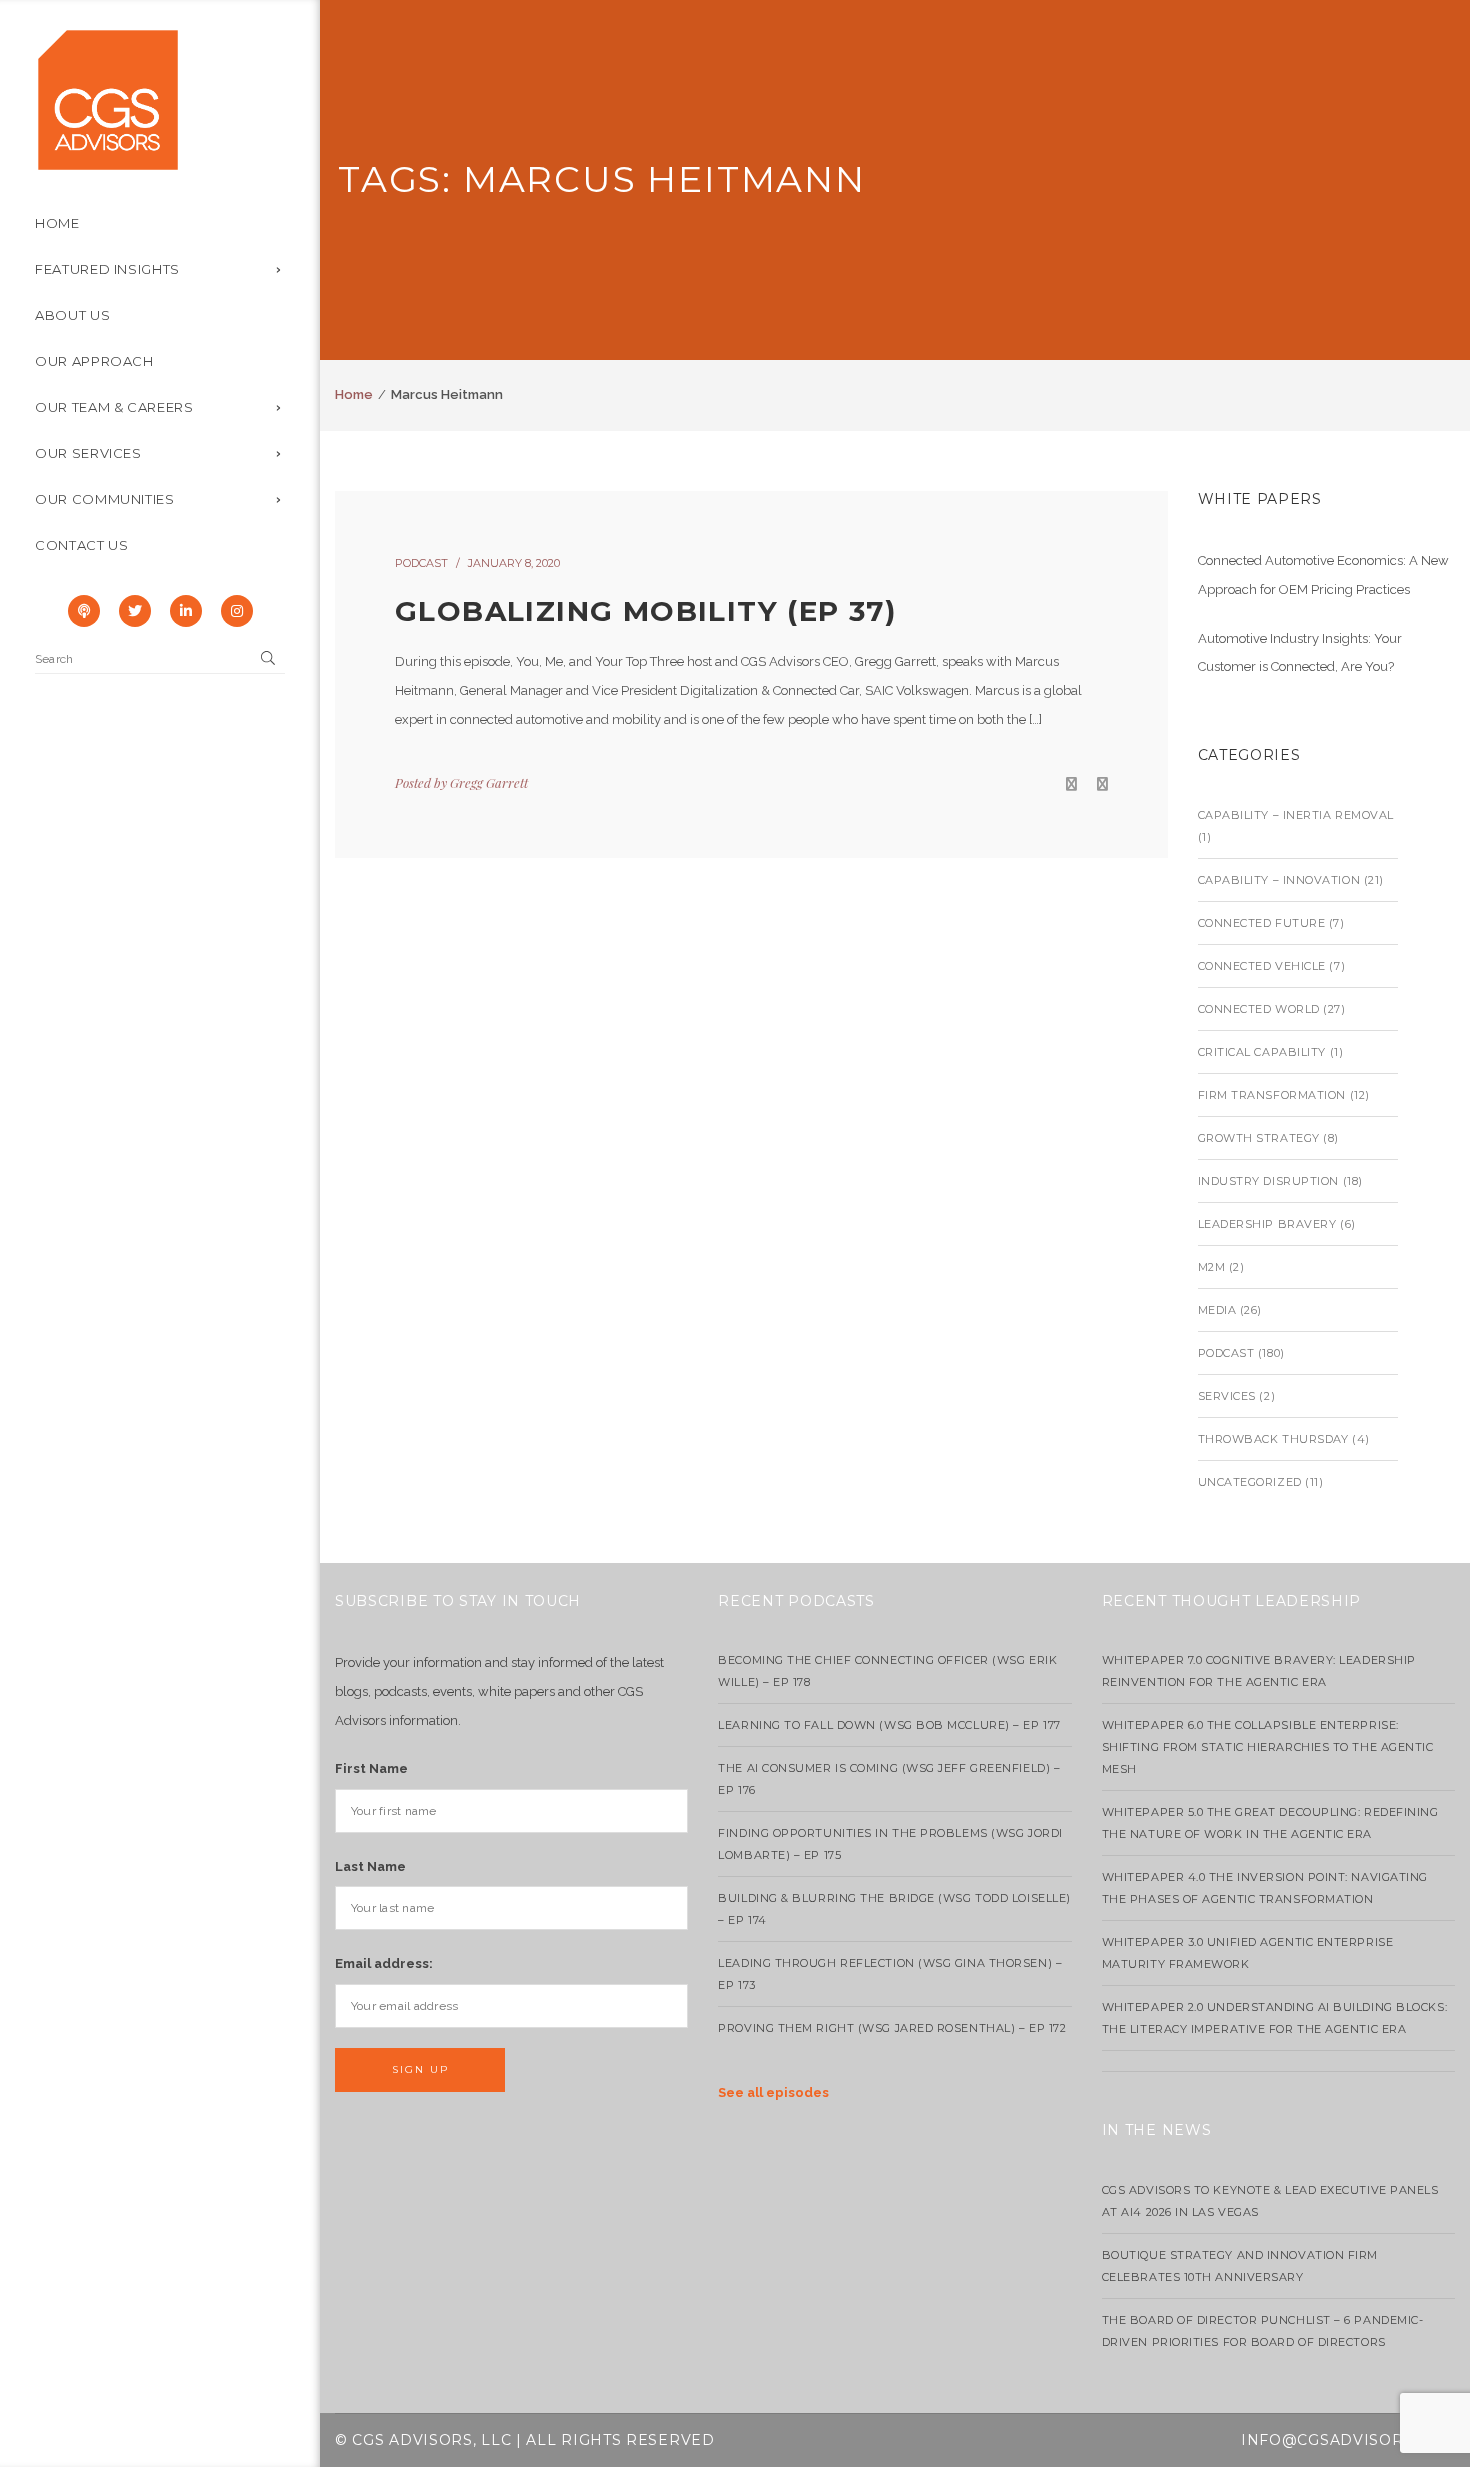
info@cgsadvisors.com (1348, 2440)
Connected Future (1262, 923)
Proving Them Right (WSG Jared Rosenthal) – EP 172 (892, 2028)
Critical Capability (1262, 1052)
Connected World (1259, 1009)
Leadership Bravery (1267, 1224)
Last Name (370, 1866)
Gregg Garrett (489, 782)
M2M (1212, 1267)
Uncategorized (1250, 1482)
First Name (371, 1768)
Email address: (384, 1963)
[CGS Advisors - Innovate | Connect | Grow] (108, 98)
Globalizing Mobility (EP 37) (645, 611)
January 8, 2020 (514, 563)
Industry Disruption (1268, 1181)
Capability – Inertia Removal (1296, 815)
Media (1217, 1310)
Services (1227, 1396)
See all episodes (773, 2092)
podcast (421, 563)
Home (354, 394)
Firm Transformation (1272, 1095)
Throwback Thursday (1273, 1439)
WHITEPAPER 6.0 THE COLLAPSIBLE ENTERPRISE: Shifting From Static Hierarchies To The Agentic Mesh (1268, 1747)
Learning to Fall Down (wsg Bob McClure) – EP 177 (889, 1725)
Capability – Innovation (1279, 880)
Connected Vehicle (1262, 966)
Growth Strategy (1259, 1138)
